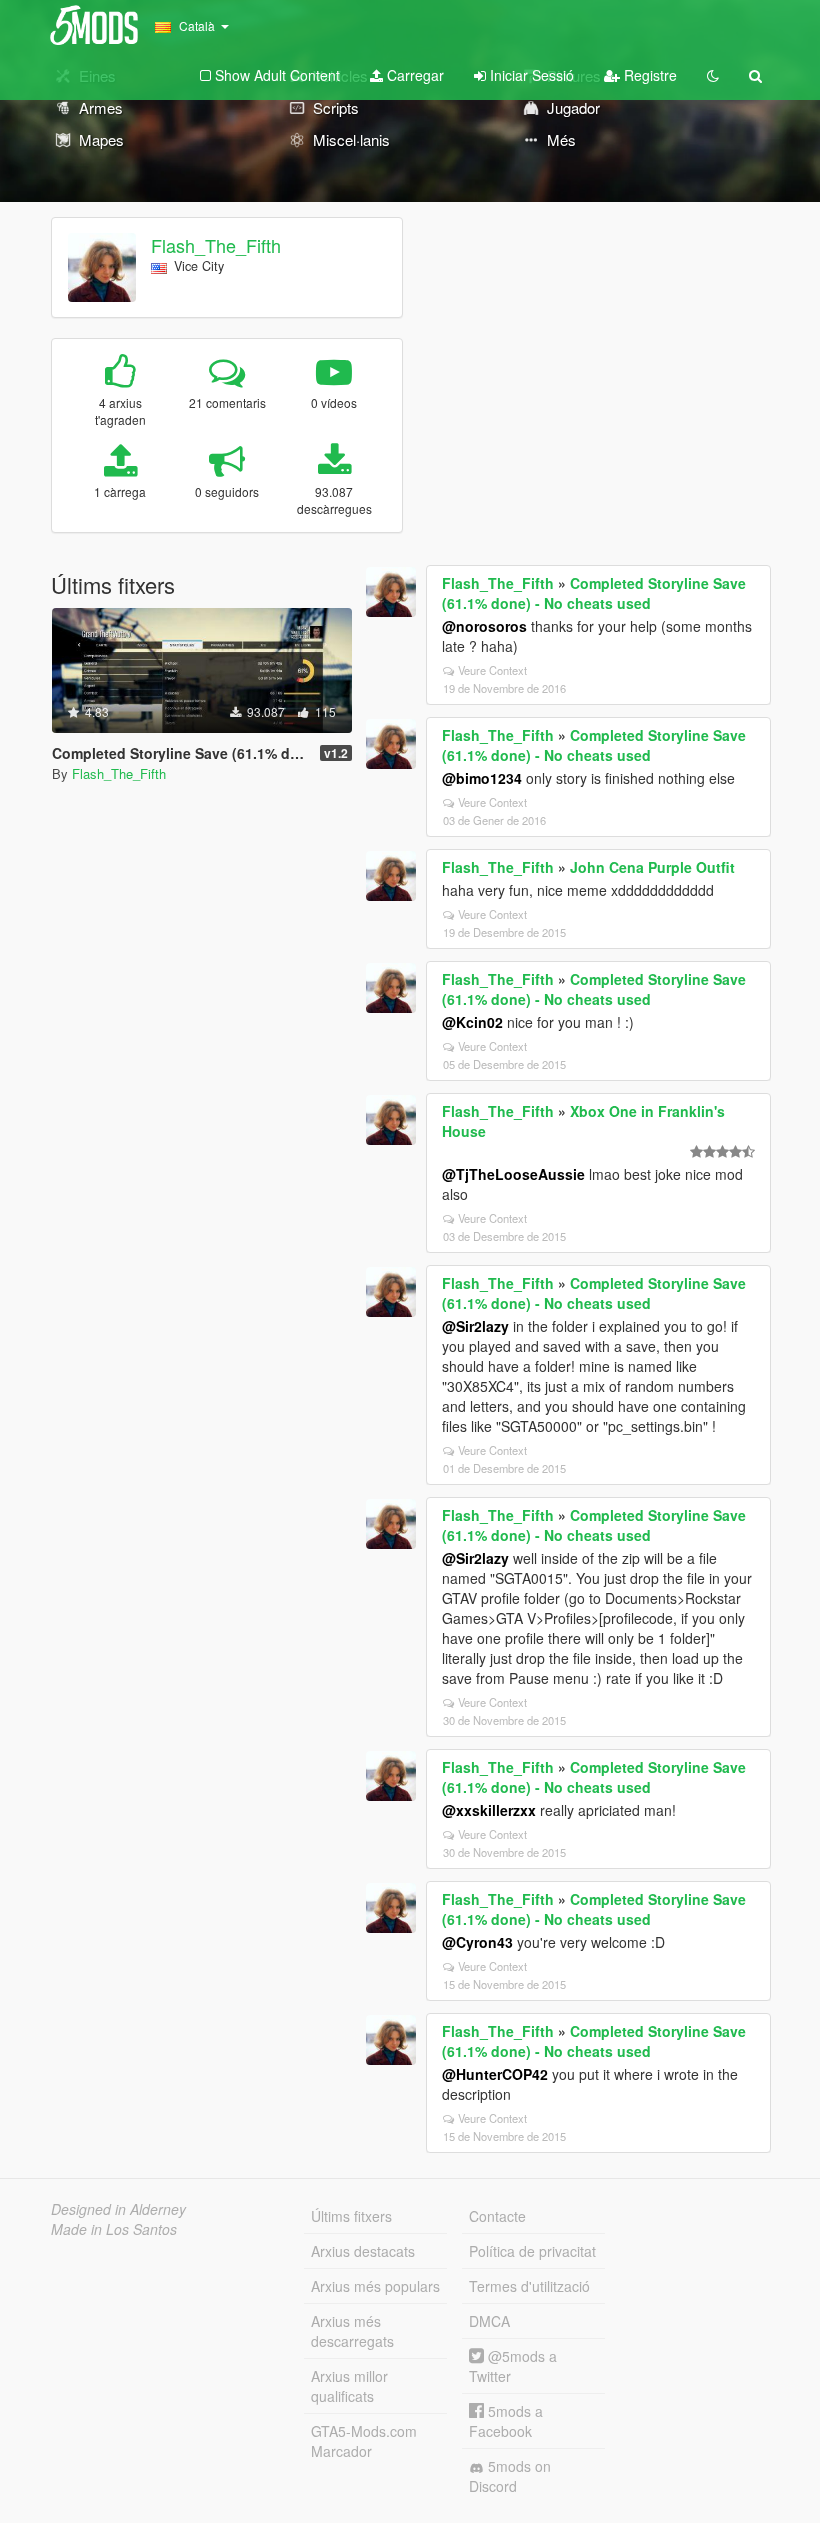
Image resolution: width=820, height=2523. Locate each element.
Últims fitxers (351, 2216)
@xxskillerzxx (489, 1810)
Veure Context (492, 670)
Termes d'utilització (529, 2286)
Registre (648, 75)
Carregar (413, 75)
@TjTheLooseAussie (513, 1174)
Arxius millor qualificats (349, 2386)
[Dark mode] (713, 75)
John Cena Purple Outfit (652, 867)
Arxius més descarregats (352, 2331)
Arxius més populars (375, 2286)
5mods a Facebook (506, 2421)
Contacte (497, 2216)
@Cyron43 (477, 1942)
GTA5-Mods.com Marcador (364, 2441)
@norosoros (484, 626)
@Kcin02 (472, 1022)
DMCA (489, 2321)
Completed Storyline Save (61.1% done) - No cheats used (594, 593)
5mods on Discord (510, 2476)
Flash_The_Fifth (216, 245)
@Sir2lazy (475, 1326)
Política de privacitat (532, 2251)
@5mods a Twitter (513, 2366)
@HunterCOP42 (495, 2074)
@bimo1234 (482, 778)
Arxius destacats (363, 2251)
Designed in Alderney (118, 2209)
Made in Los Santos (114, 2229)
